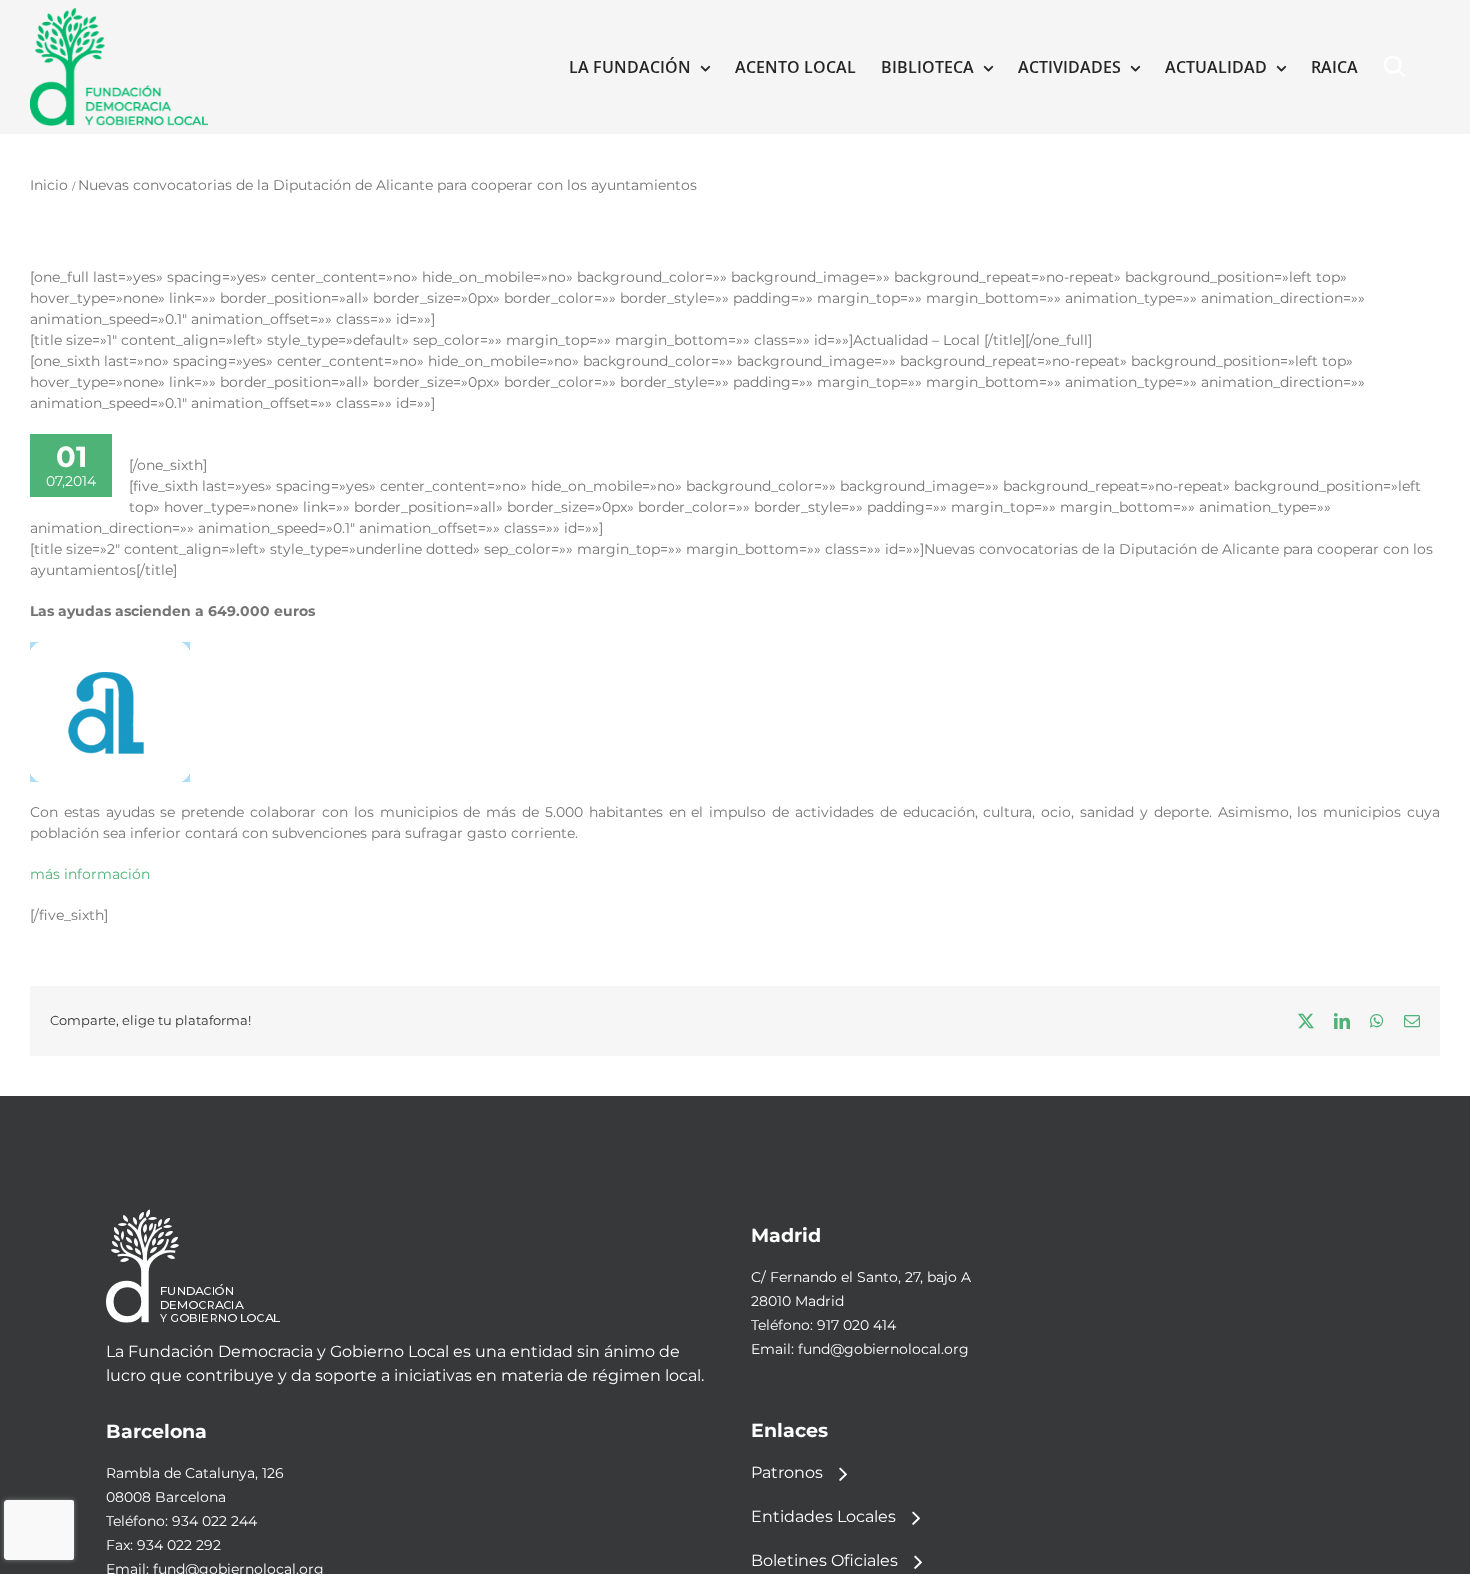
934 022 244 (214, 1521)
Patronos (787, 1472)
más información (90, 874)
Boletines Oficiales (824, 1560)
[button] (1399, 67)
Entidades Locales (823, 1516)
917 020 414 (856, 1325)
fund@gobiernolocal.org (883, 1349)
